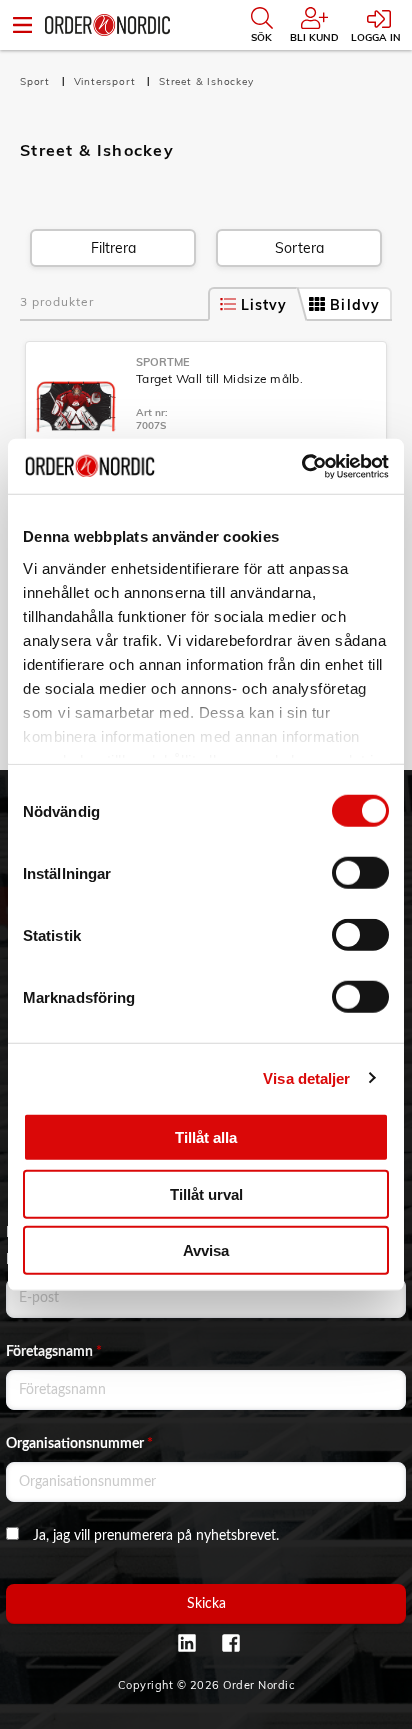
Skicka (206, 1604)
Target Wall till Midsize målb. (219, 378)
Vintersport (107, 81)
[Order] (107, 25)
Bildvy (355, 305)
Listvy (264, 305)
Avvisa (206, 1250)
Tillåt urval (206, 1193)
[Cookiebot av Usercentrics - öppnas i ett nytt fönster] (301, 466)
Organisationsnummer (79, 1444)
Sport (37, 81)
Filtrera (113, 248)
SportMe (163, 362)
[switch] (360, 873)
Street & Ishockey (206, 81)
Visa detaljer (306, 1077)
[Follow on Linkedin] (187, 1643)
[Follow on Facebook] (231, 1643)
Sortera (299, 248)
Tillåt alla (206, 1137)
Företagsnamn (54, 1352)
